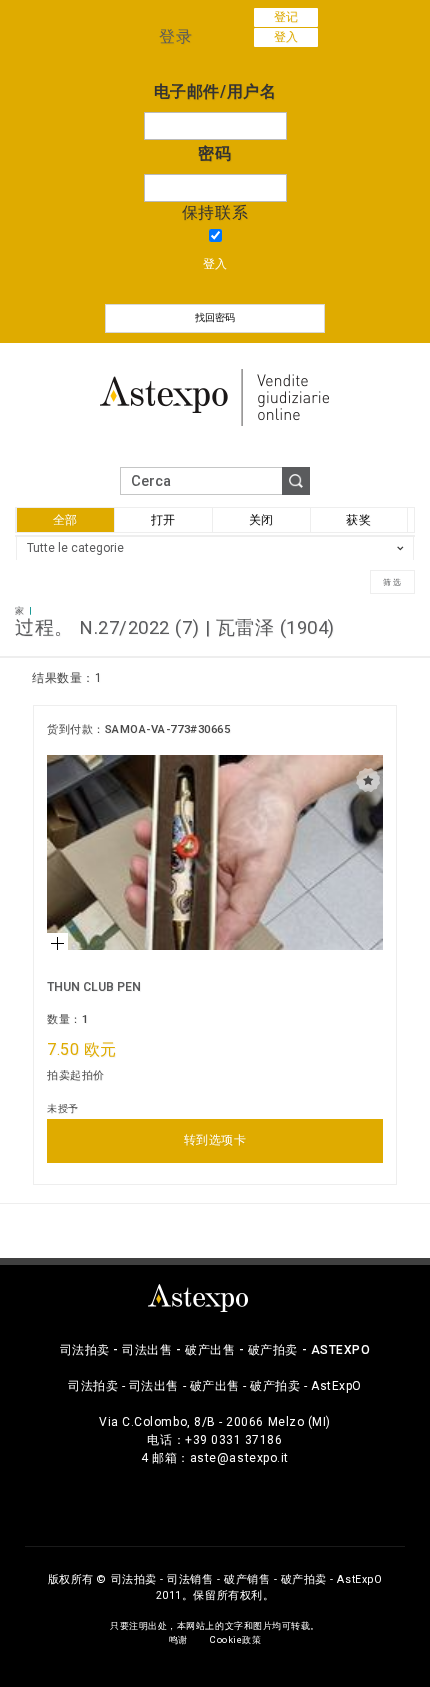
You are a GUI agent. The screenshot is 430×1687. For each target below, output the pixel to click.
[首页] (215, 395)
